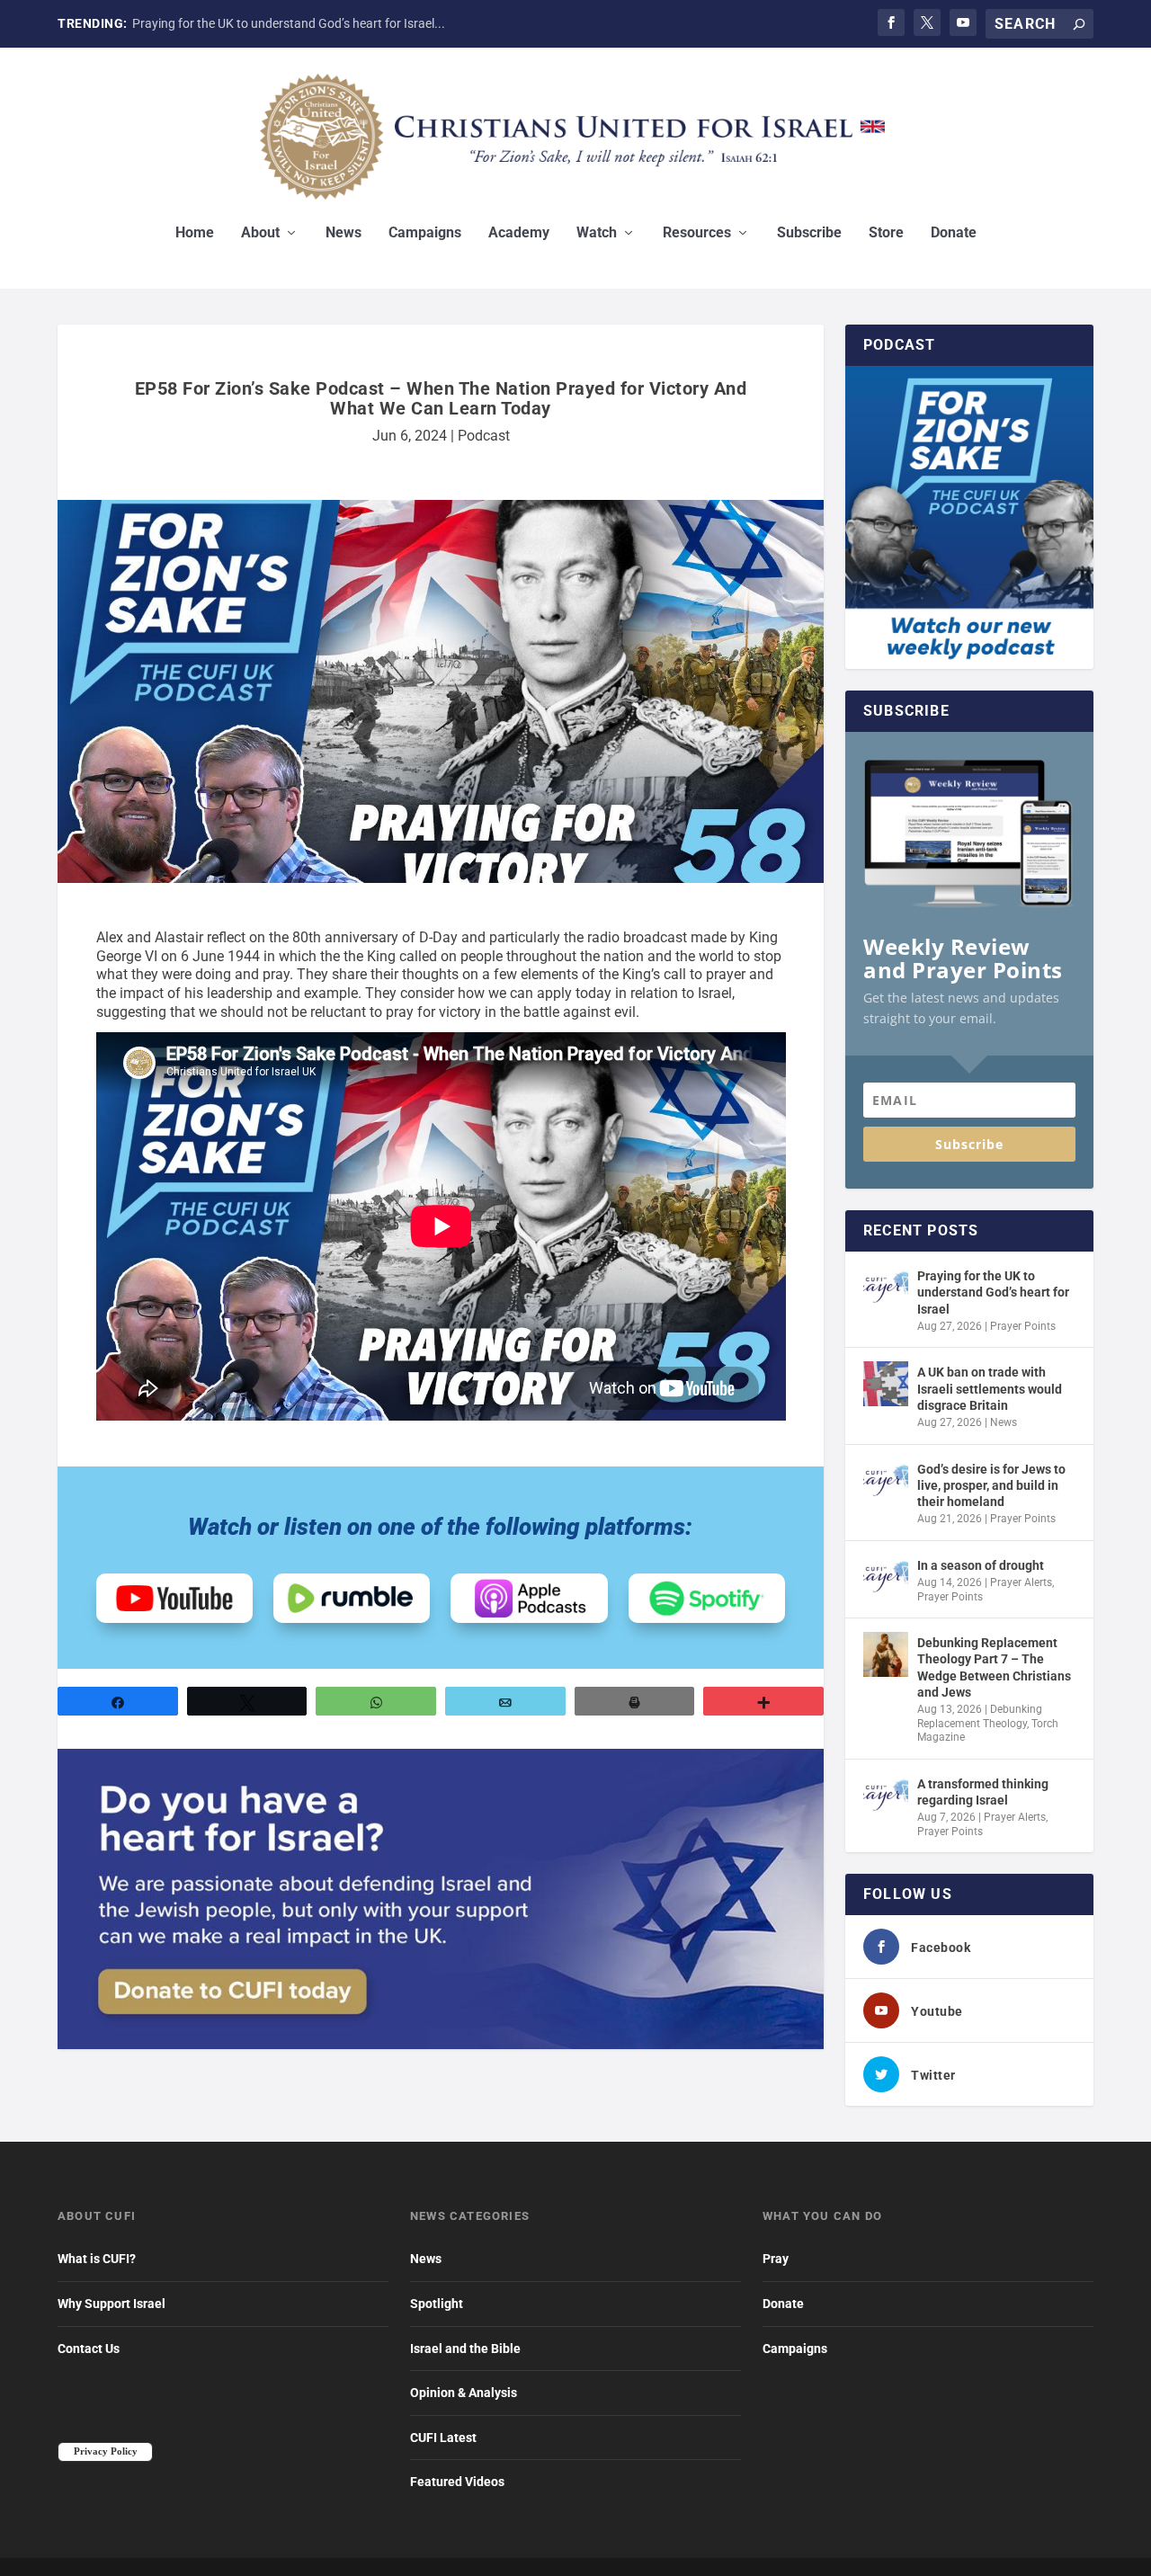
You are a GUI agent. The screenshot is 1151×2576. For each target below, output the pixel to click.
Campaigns (425, 233)
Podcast (484, 436)
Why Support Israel (112, 2304)
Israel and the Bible (465, 2349)
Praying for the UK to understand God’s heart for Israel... (289, 23)
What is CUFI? (97, 2259)
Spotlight (437, 2304)
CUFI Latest (443, 2438)
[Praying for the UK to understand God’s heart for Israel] (886, 1288)
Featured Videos (457, 2482)
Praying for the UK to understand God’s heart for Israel (993, 1292)
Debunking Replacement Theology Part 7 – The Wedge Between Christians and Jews (994, 1667)
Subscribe (809, 233)
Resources (697, 233)
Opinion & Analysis (464, 2393)
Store (886, 233)
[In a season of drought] (886, 1577)
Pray (776, 2259)
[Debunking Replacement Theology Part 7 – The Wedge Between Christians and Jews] (886, 1654)
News (344, 233)
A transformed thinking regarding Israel (983, 1792)
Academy (519, 233)
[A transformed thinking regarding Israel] (886, 1796)
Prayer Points (1023, 1326)
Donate (954, 233)
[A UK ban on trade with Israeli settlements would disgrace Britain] (886, 1384)
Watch (597, 233)
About (260, 233)
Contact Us (89, 2349)
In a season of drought (981, 1565)
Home (195, 233)
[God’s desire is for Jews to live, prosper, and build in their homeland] (886, 1481)
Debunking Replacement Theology (980, 1716)
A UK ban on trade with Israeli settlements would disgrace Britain (990, 1388)
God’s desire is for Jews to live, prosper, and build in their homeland (991, 1485)
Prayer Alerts (1021, 1582)
